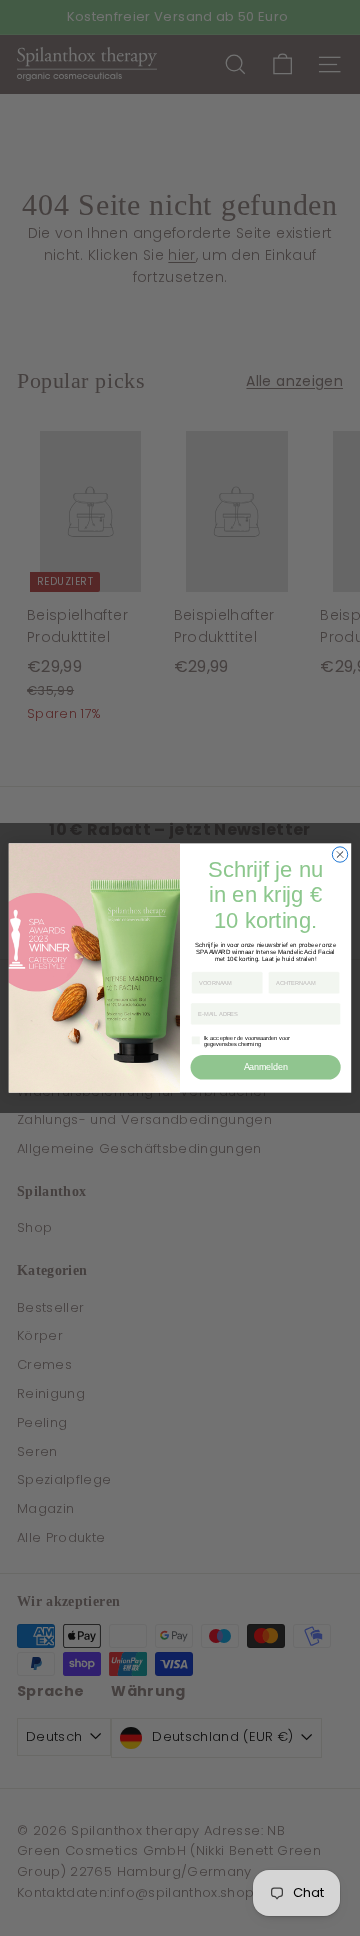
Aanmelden (266, 1067)
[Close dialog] (339, 854)
